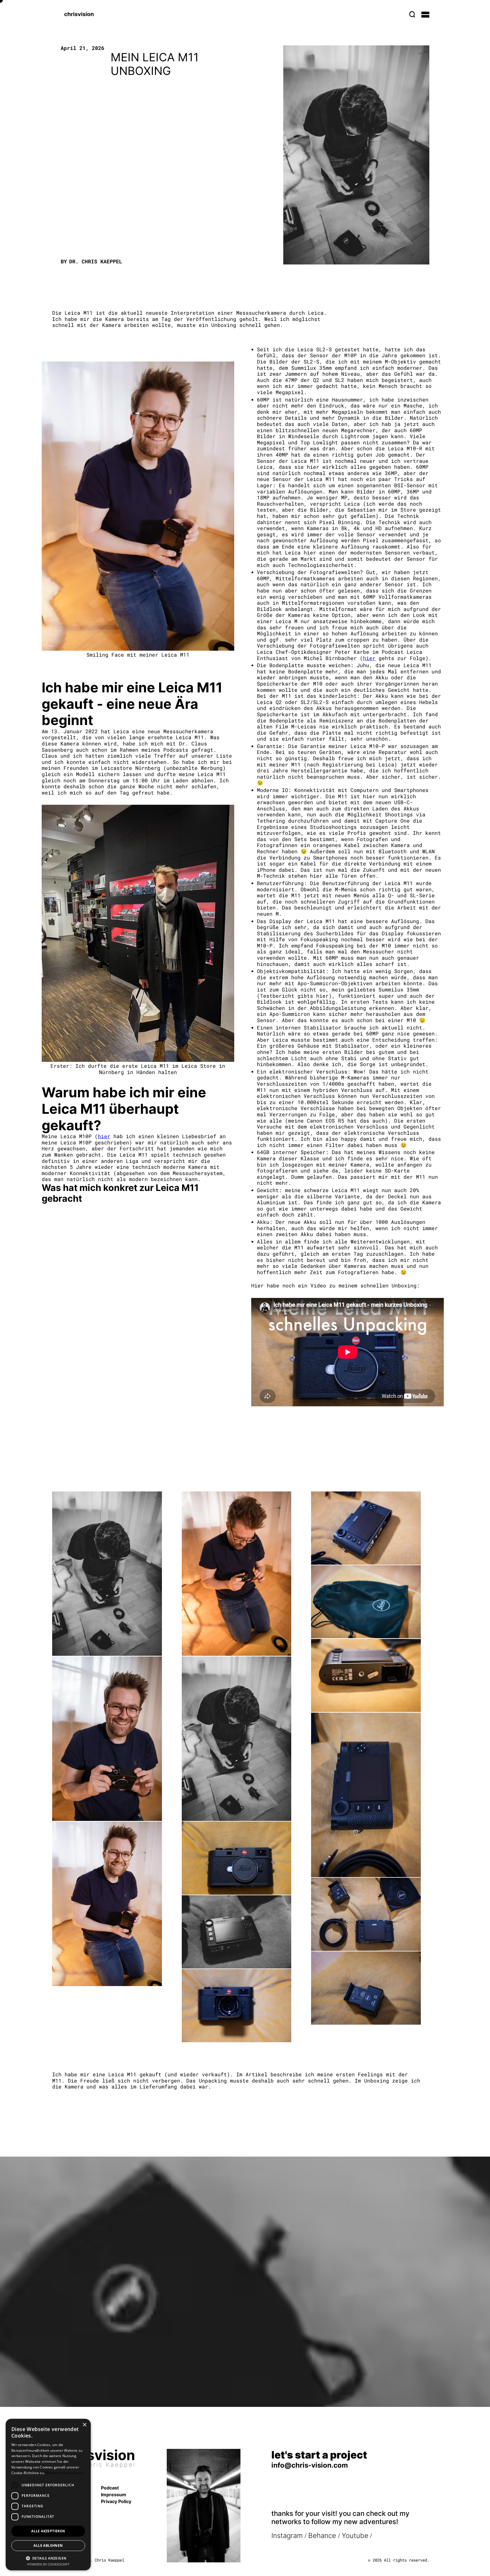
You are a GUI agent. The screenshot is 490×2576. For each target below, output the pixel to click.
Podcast (110, 2488)
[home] (79, 14)
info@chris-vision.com (310, 2465)
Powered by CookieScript (48, 2564)
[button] (425, 14)
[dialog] (48, 2495)
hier (104, 1136)
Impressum (114, 2495)
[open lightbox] (107, 1574)
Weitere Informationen (64, 2473)
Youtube (355, 2536)
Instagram (287, 2536)
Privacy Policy (116, 2501)
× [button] (84, 2425)
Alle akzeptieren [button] (48, 2531)
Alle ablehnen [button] (48, 2545)
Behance (323, 2536)
